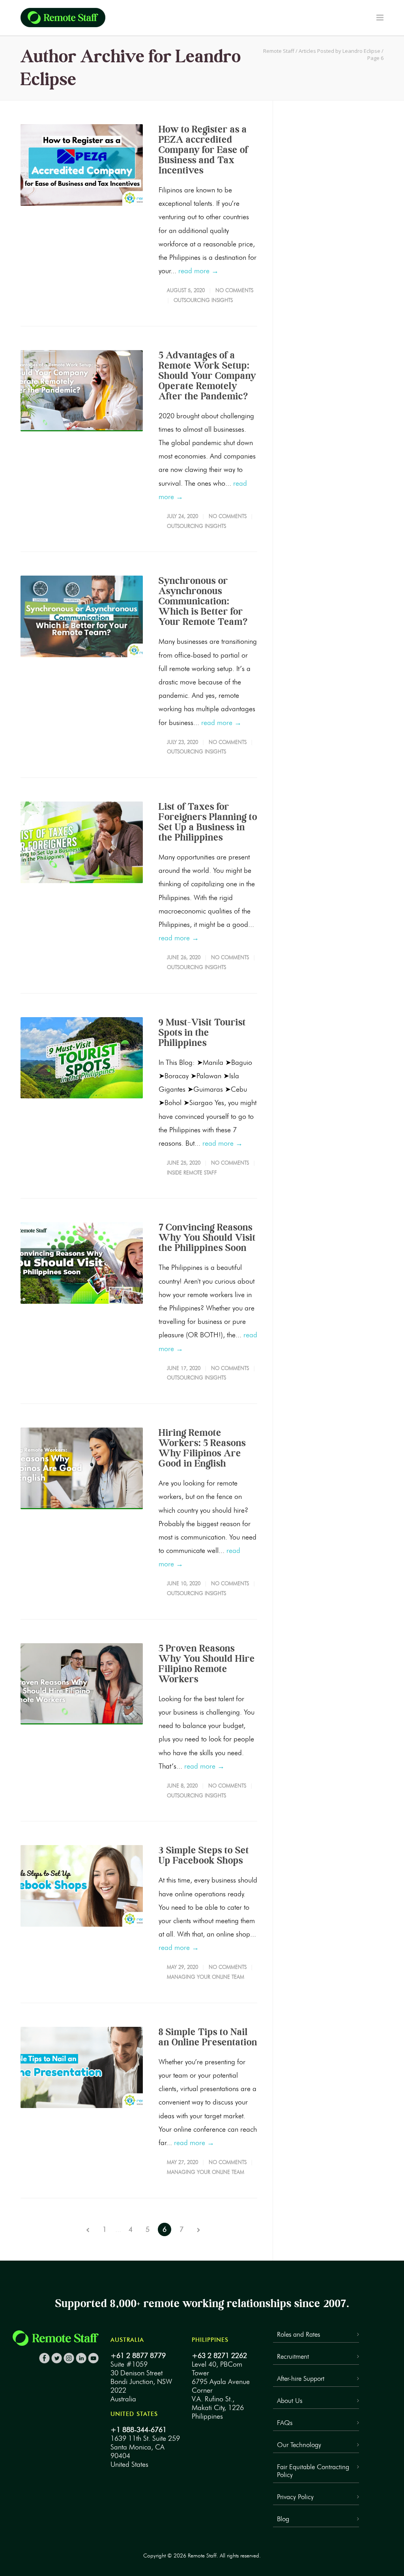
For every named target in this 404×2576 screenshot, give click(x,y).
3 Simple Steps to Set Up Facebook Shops (204, 1855)
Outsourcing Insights (203, 300)
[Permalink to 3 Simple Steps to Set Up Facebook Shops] (82, 1886)
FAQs (285, 2423)
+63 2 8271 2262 (219, 2356)
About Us (290, 2401)
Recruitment (293, 2356)
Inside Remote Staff (192, 1172)
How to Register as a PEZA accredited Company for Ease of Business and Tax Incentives (203, 150)
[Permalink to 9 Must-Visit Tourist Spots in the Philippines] (82, 1058)
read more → (198, 271)
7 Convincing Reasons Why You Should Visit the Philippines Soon (207, 1237)
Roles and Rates (298, 2334)
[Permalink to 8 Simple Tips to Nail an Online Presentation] (82, 2068)
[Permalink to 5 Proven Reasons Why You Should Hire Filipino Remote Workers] (82, 1684)
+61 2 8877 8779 (138, 2356)
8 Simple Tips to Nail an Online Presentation (208, 2037)
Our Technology (299, 2445)
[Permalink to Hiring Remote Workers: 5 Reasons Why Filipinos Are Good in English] (82, 1468)
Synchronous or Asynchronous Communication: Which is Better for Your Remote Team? (203, 601)
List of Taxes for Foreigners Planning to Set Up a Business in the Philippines (208, 822)
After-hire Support (301, 2378)
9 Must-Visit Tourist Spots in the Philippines (202, 1032)
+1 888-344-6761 (138, 2430)
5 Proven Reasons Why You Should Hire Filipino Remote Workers (207, 1664)
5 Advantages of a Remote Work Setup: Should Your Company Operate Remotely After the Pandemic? (207, 376)
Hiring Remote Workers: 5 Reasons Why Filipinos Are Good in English (202, 1448)
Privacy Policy (295, 2497)
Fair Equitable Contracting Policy (313, 2471)
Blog (283, 2519)
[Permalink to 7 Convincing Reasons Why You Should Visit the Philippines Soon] (82, 1263)
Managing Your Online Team (206, 1977)
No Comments (234, 290)
